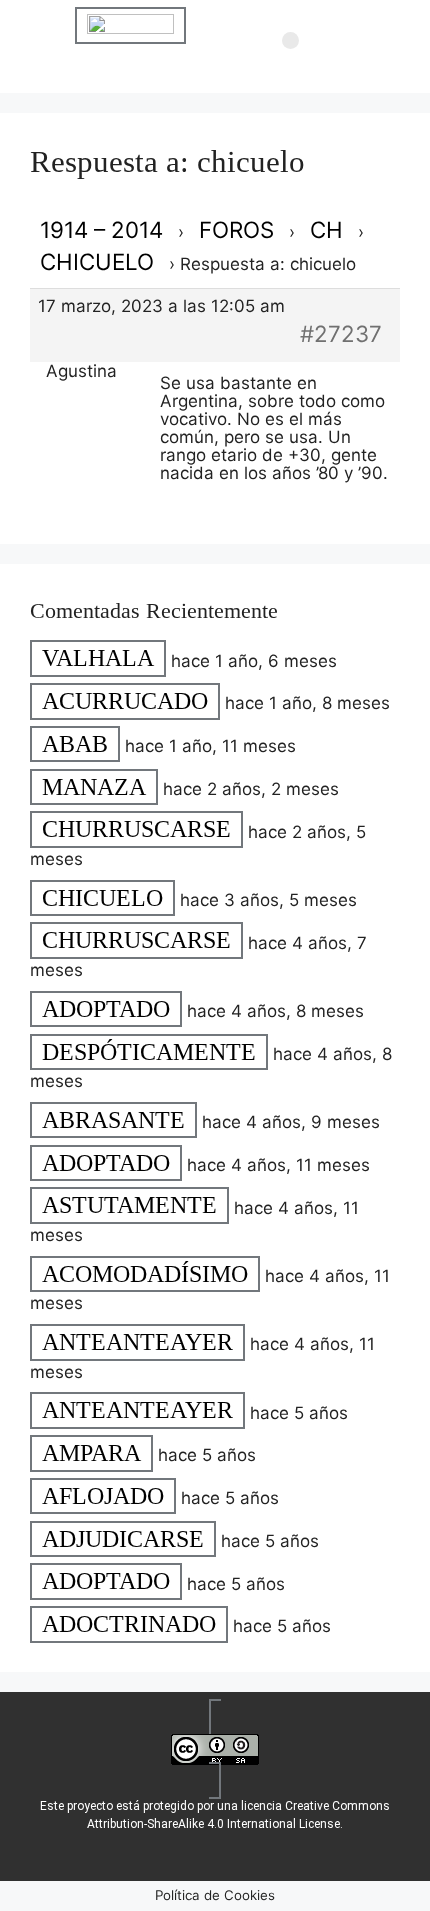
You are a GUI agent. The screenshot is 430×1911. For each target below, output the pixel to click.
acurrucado (125, 701)
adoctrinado (129, 1624)
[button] (290, 41)
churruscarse (136, 830)
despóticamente (149, 1052)
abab (75, 744)
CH (326, 229)
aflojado (103, 1496)
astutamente (129, 1206)
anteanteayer (137, 1342)
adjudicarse (123, 1539)
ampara (91, 1453)
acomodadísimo (145, 1274)
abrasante (113, 1120)
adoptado (106, 1009)
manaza (94, 787)
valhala (98, 659)
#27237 (341, 333)
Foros (236, 229)
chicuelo (97, 261)
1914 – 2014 (101, 229)
